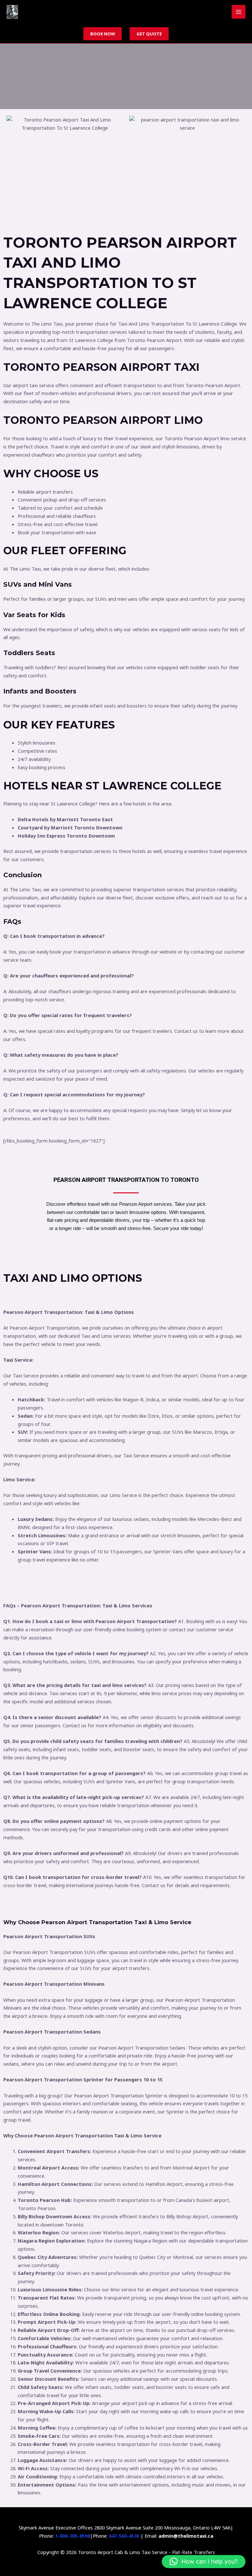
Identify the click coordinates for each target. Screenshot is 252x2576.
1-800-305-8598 (73, 2536)
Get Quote (149, 34)
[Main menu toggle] (239, 12)
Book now (103, 34)
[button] (204, 2562)
